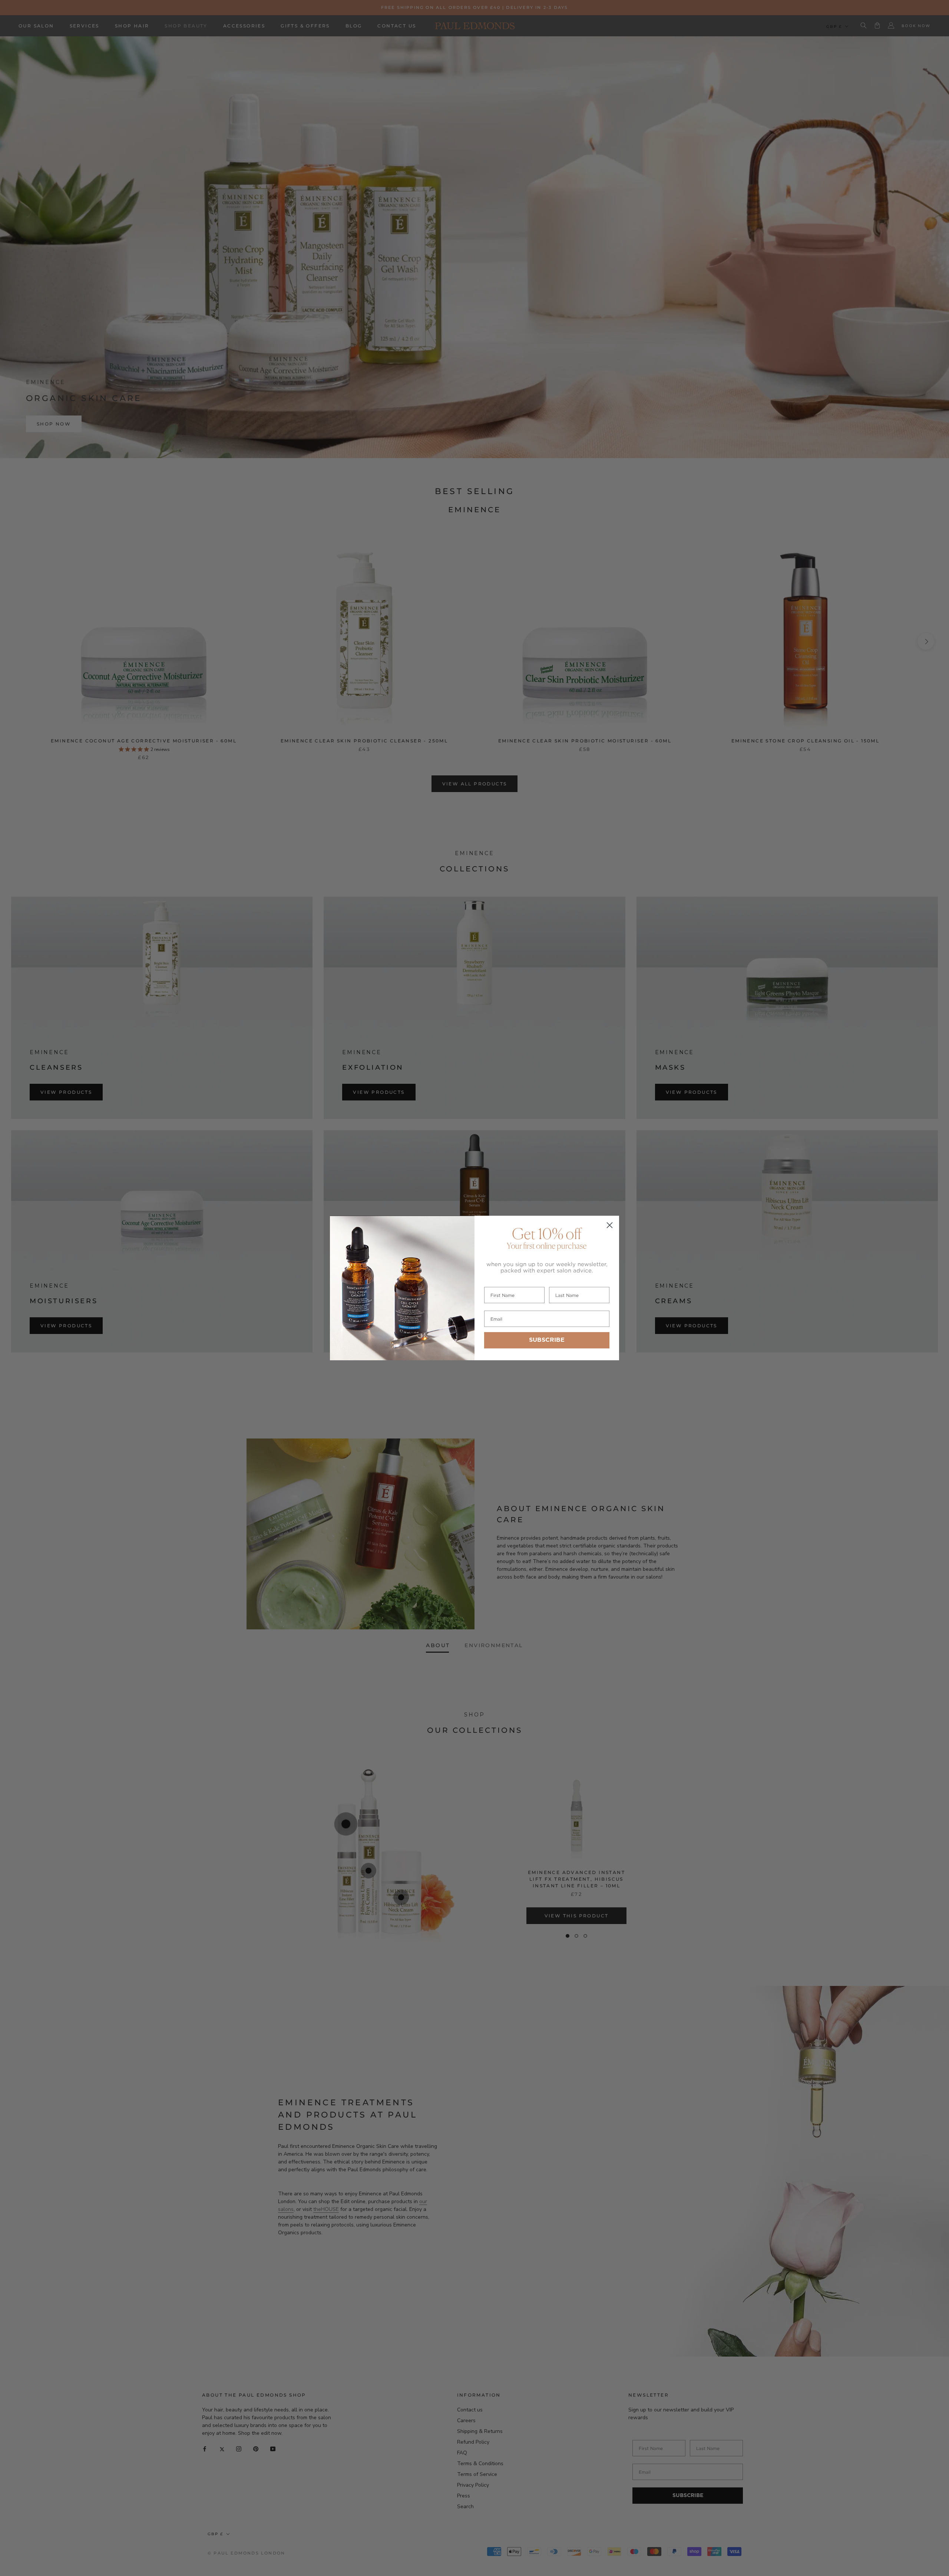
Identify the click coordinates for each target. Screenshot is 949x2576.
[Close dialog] (610, 1225)
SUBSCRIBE (547, 1340)
